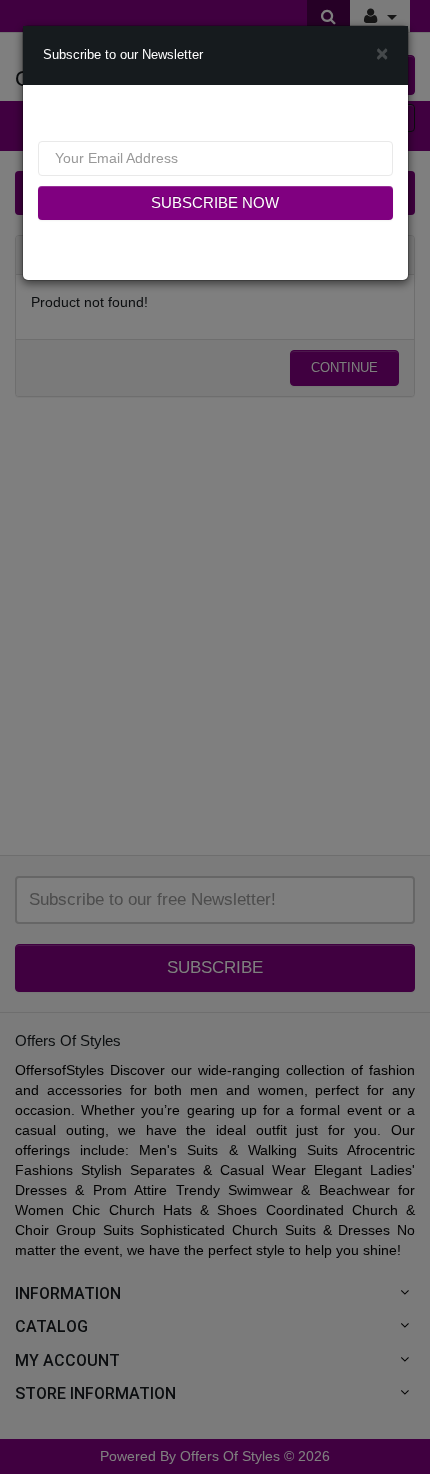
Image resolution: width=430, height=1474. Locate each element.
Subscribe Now (215, 202)
